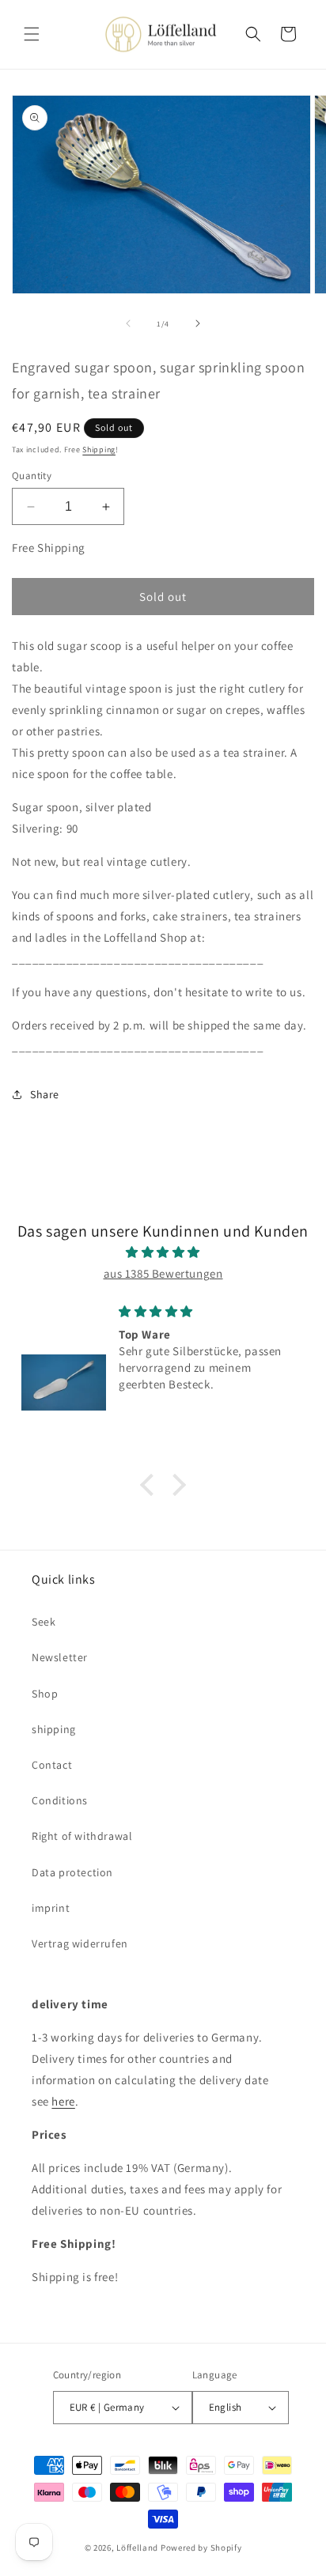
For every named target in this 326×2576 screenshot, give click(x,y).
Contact (52, 1765)
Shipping (99, 449)
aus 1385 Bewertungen (163, 1273)
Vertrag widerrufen (80, 1943)
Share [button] (45, 1094)
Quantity (32, 476)
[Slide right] (198, 323)
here (63, 2101)
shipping (54, 1729)
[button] (32, 34)
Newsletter (60, 1657)
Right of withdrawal (82, 1836)
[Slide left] (128, 323)
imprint (51, 1908)
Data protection (72, 1872)
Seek (44, 1622)
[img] (163, 1252)
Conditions (60, 1800)
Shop (45, 1694)
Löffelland (137, 2548)
